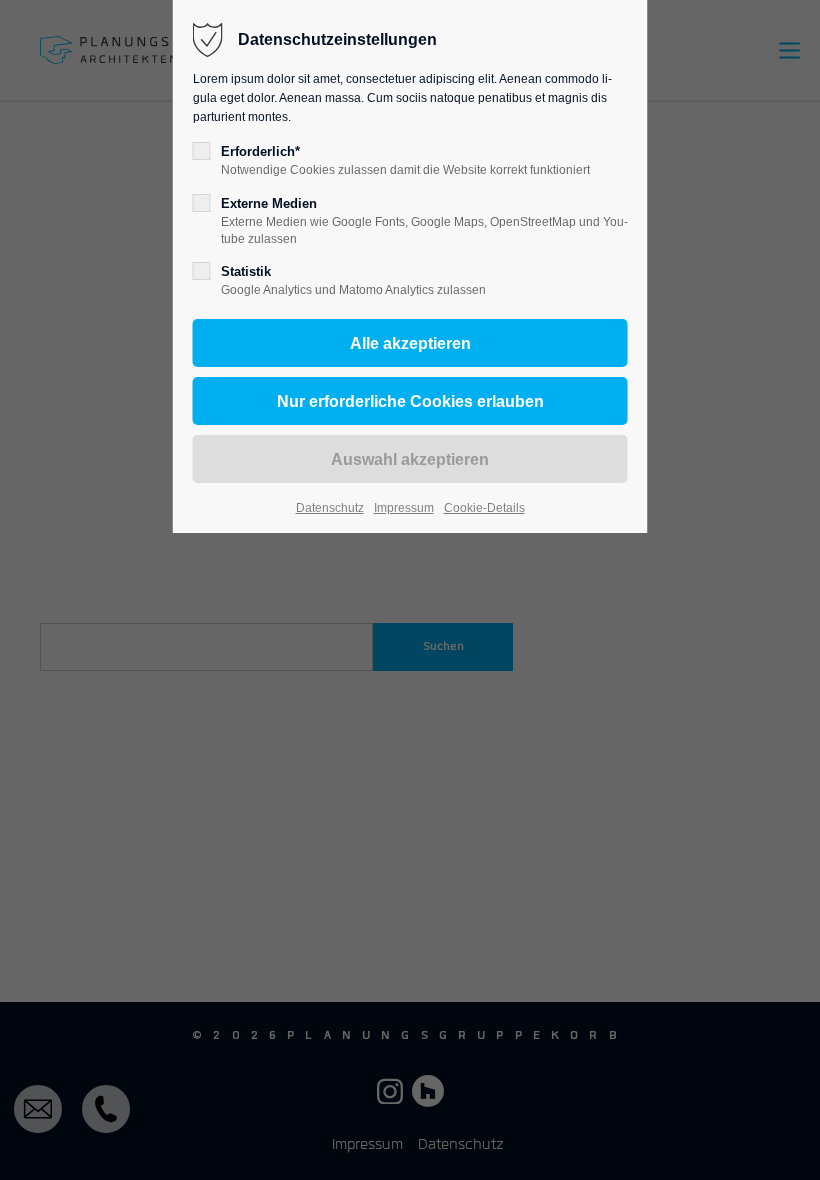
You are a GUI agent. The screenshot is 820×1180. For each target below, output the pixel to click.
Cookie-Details (484, 508)
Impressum (404, 508)
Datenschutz (330, 508)
